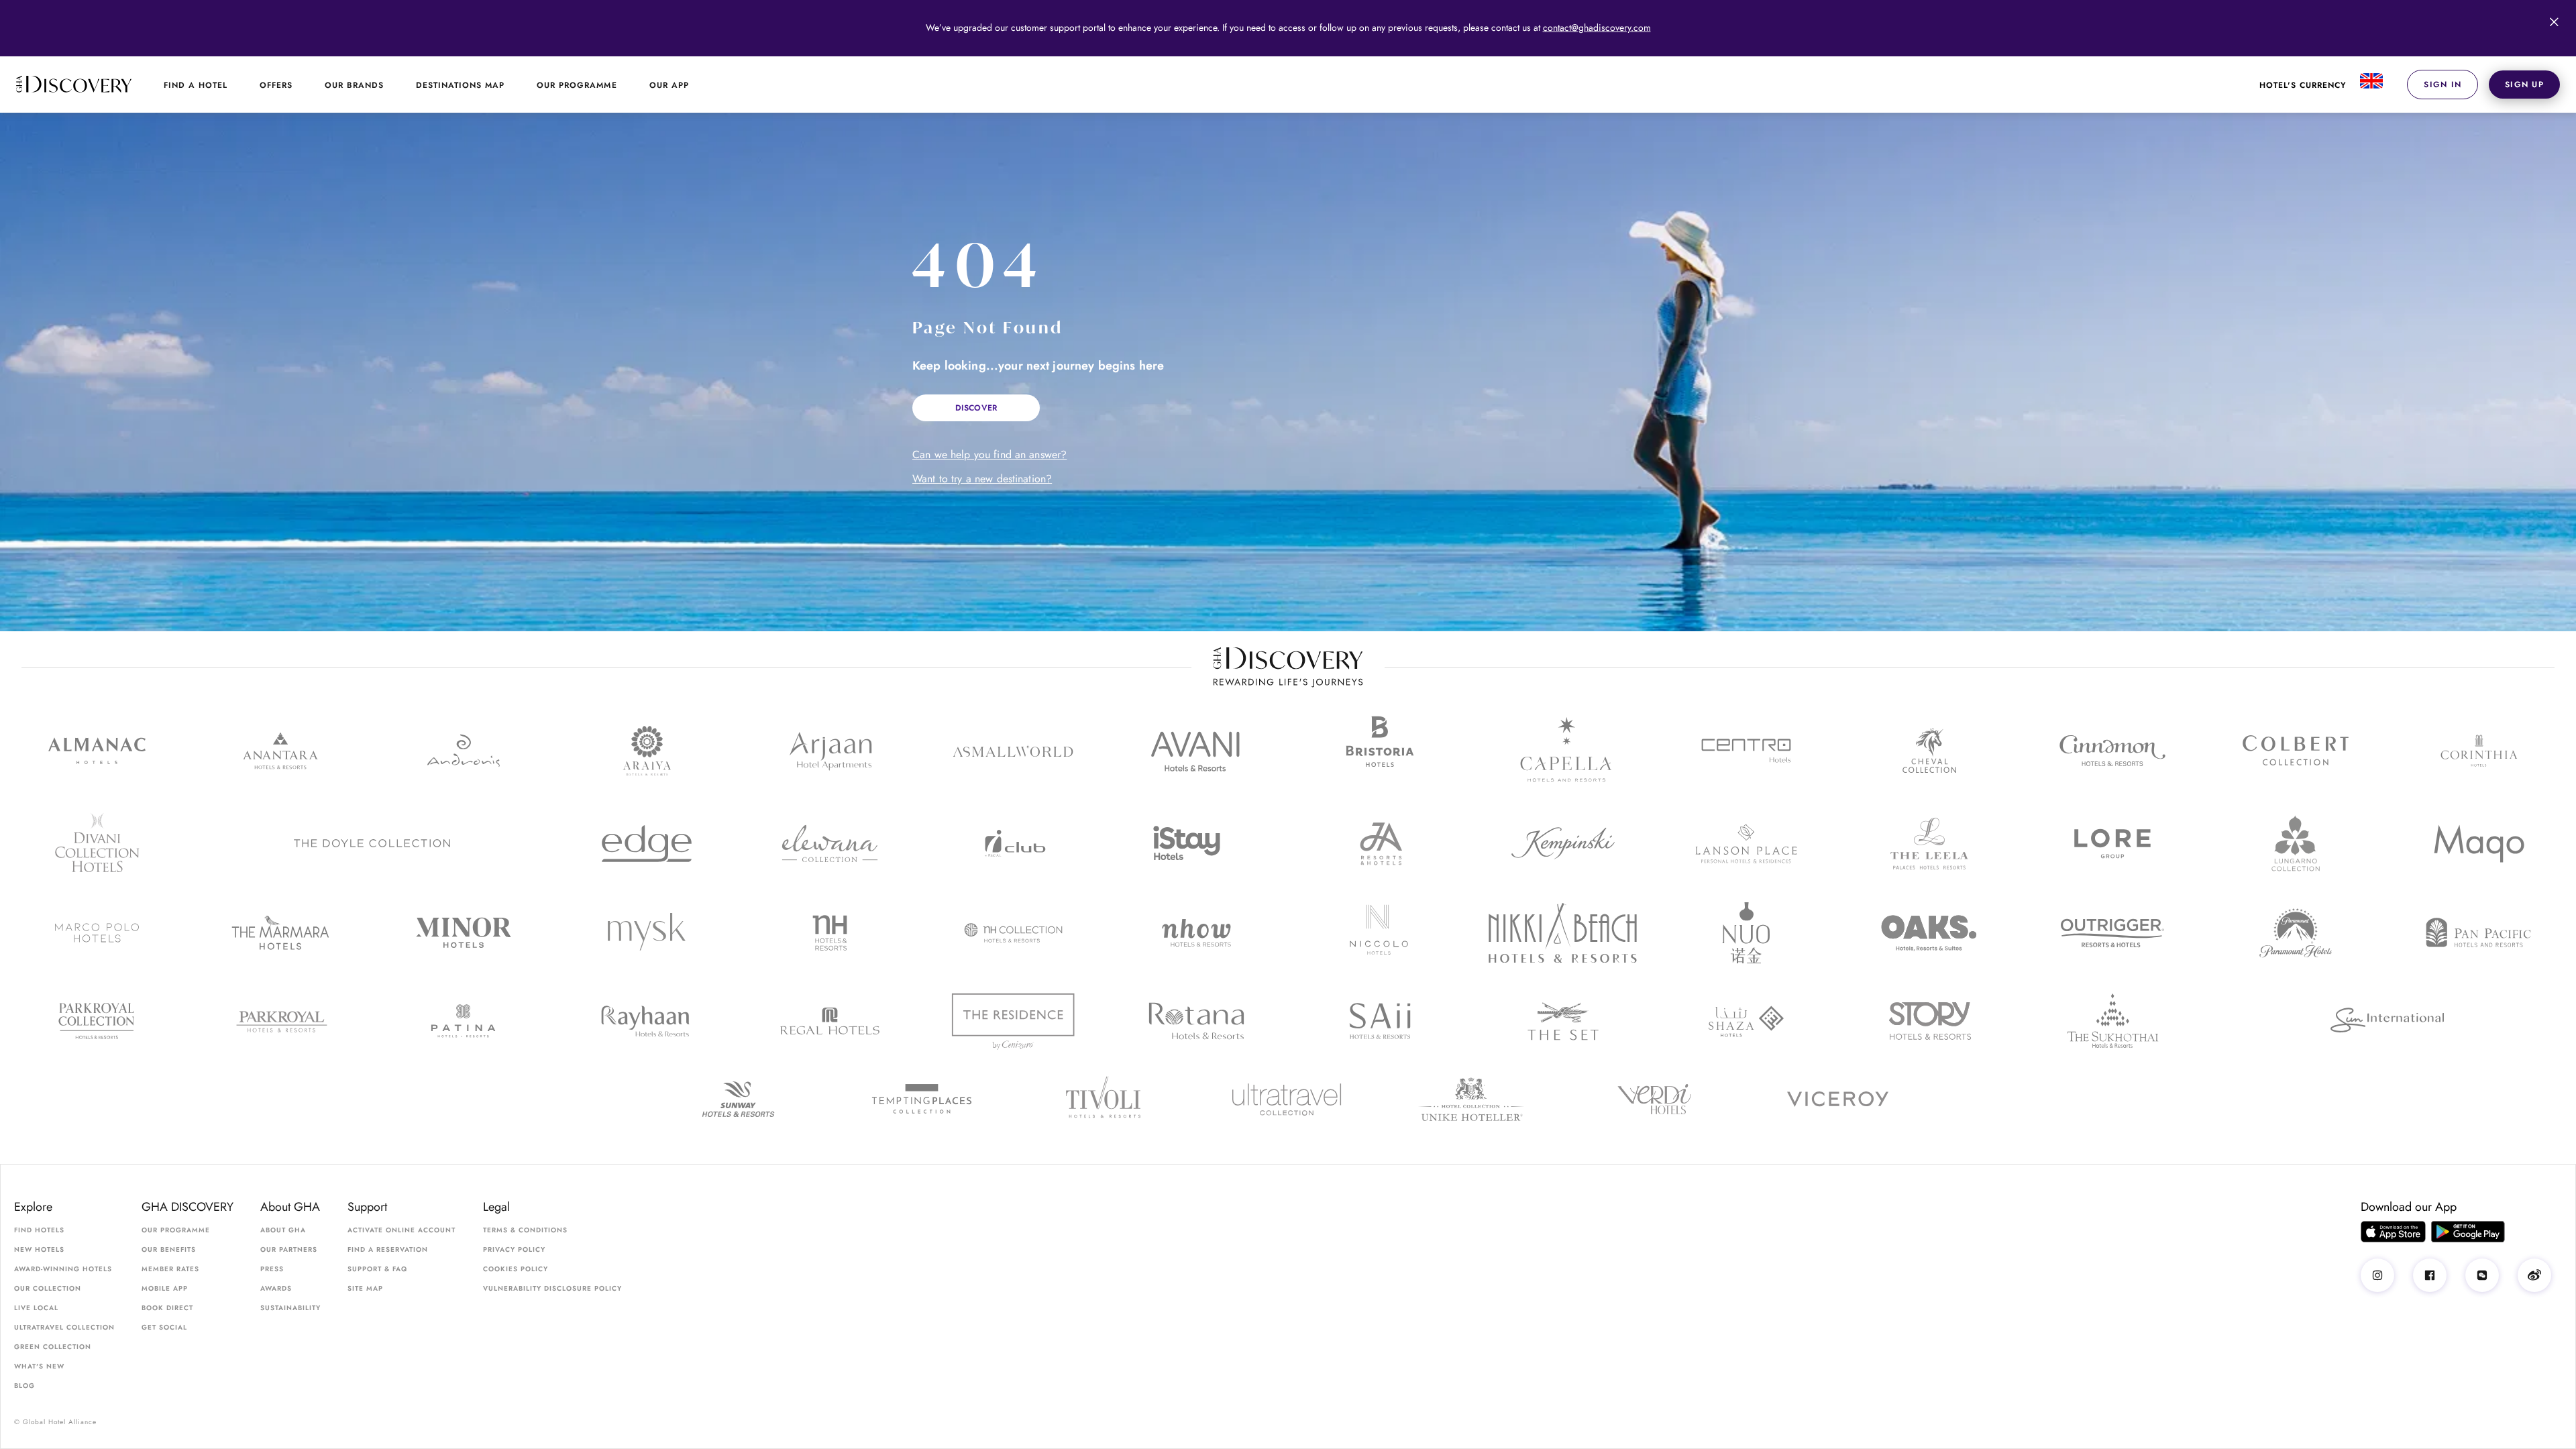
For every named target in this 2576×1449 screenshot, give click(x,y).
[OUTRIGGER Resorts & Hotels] (2113, 933)
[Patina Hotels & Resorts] (463, 1021)
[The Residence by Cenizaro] (1013, 1021)
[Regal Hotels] (830, 1021)
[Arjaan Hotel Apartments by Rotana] (830, 751)
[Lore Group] (2113, 844)
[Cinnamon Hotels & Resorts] (2113, 751)
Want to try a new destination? (982, 479)
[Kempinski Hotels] (1563, 843)
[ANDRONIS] (463, 750)
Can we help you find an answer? (989, 455)
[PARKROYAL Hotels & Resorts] (280, 1021)
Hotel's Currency (2303, 85)
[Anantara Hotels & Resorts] (280, 750)
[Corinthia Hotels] (2479, 750)
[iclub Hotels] (1013, 843)
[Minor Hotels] (463, 933)
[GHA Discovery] (74, 84)
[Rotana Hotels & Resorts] (1196, 1021)
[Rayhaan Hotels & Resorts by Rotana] (646, 1021)
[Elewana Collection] (830, 843)
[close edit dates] (2554, 22)
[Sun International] (2387, 1021)
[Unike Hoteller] (1471, 1099)
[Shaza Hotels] (1746, 1021)
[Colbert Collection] (2296, 750)
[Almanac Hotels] (97, 751)
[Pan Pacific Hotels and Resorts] (2479, 933)
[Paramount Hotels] (2296, 933)
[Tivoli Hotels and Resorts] (1105, 1099)
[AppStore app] (2393, 1232)
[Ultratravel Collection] (1288, 1099)
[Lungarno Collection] (2296, 843)
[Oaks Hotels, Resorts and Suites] (1929, 932)
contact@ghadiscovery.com (1597, 28)
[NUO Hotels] (1746, 932)
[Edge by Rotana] (646, 844)
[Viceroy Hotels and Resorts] (1838, 1099)
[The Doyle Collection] (372, 843)
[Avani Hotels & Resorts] (1196, 751)
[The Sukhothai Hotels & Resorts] (2113, 1021)
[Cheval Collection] (1929, 750)
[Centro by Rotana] (1746, 751)
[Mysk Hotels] (646, 933)
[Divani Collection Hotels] (97, 843)
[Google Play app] (2468, 1232)
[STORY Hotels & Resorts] (1929, 1021)
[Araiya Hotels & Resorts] (646, 751)
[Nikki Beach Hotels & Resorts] (1563, 932)
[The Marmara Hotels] (280, 933)
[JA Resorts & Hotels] (1380, 844)
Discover (976, 408)
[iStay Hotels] (1196, 844)
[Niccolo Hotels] (1380, 933)
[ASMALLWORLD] (1013, 751)
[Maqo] (2479, 844)
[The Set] (1563, 1021)
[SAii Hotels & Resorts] (1380, 1021)
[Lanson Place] (1746, 844)
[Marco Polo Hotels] (97, 933)
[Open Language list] (2369, 84)
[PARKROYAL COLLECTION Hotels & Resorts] (97, 1021)
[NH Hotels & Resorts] (830, 933)
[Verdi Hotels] (1655, 1099)
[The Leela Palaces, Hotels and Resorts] (1929, 843)
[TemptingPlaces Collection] (921, 1099)
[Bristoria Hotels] (1380, 750)
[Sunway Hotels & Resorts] (738, 1099)
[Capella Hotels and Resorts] (1563, 750)
